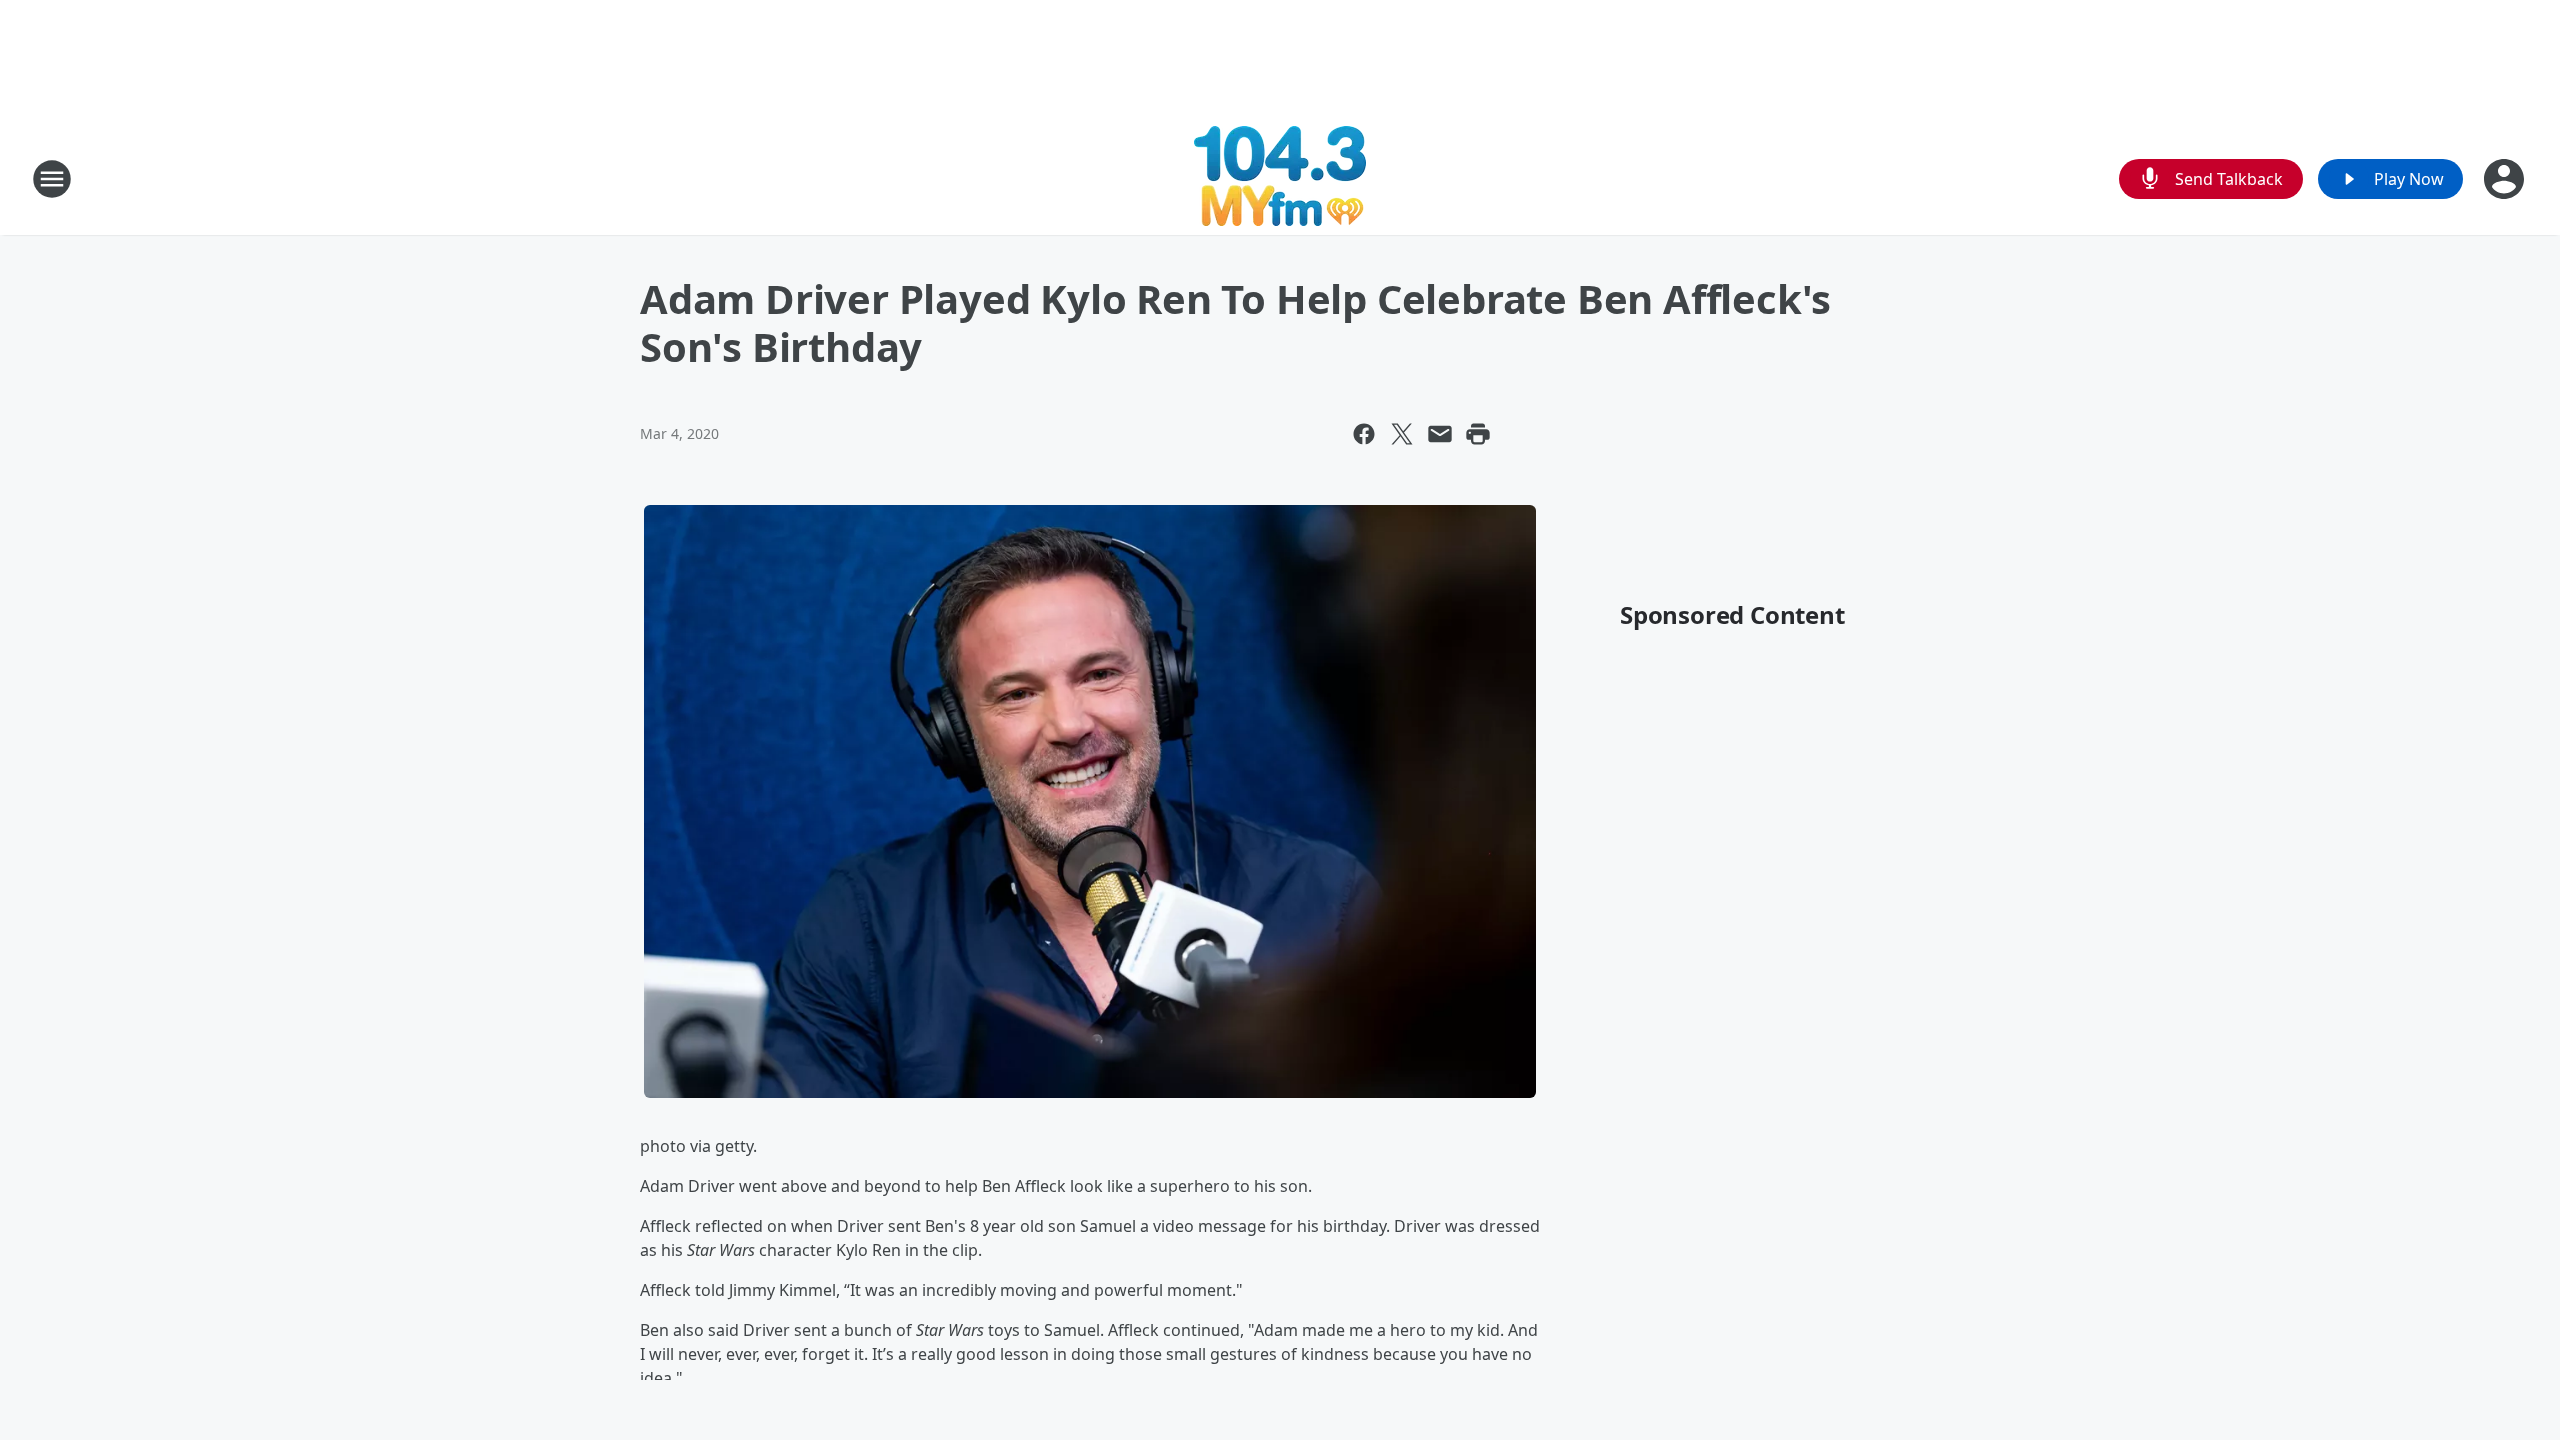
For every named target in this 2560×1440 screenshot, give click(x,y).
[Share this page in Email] (1440, 434)
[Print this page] (1478, 434)
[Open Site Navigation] (52, 179)
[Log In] (2506, 179)
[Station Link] (1280, 178)
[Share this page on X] (1402, 434)
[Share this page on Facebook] (1364, 434)
